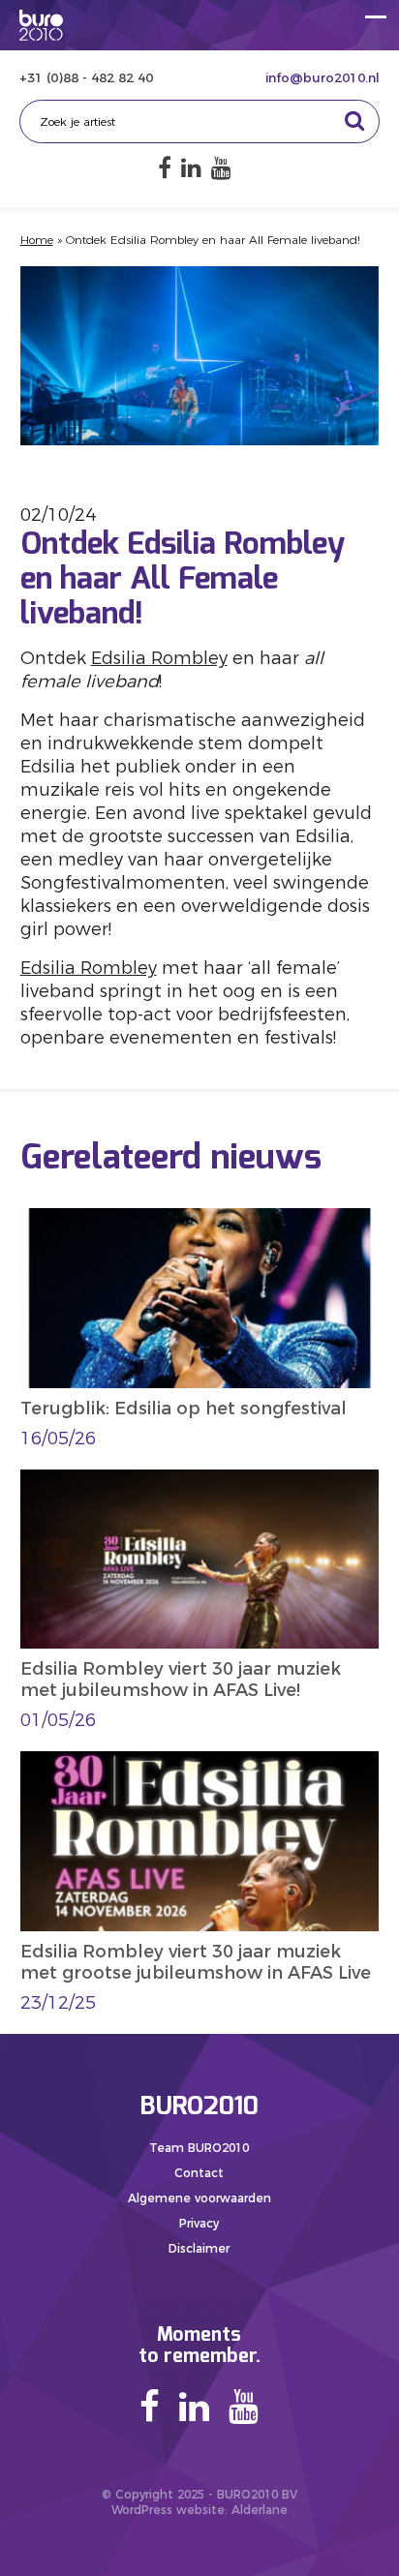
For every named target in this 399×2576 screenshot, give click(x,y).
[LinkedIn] (191, 168)
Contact (199, 2173)
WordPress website (168, 2510)
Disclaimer (199, 2248)
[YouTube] (221, 168)
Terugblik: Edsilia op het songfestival (184, 1409)
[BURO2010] (41, 25)
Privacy (199, 2223)
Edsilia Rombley (159, 658)
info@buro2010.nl (322, 77)
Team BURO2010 (199, 2148)
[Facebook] (165, 168)
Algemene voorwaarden (199, 2198)
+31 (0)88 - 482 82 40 (86, 77)
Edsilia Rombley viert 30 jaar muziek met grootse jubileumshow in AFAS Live (196, 1962)
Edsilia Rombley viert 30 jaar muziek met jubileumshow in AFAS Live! (181, 1680)
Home (37, 240)
